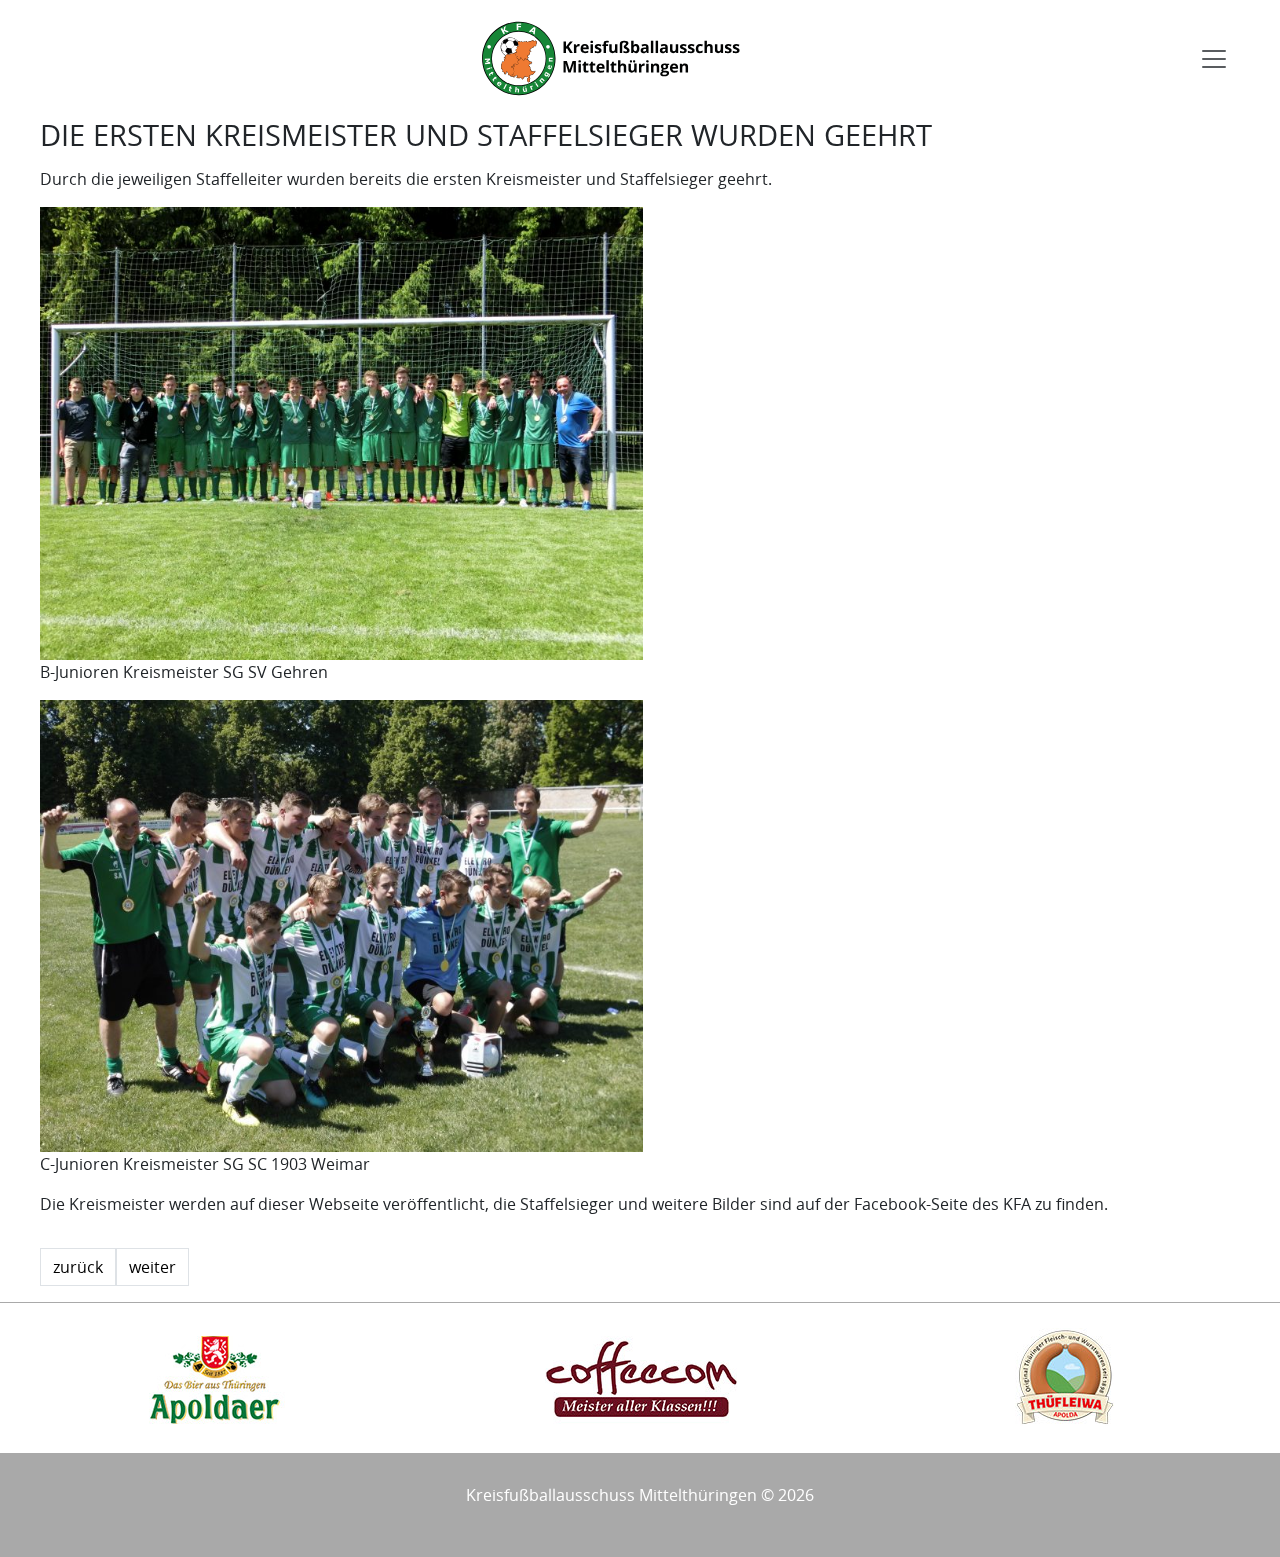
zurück (78, 1267)
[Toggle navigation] (1214, 59)
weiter (152, 1267)
